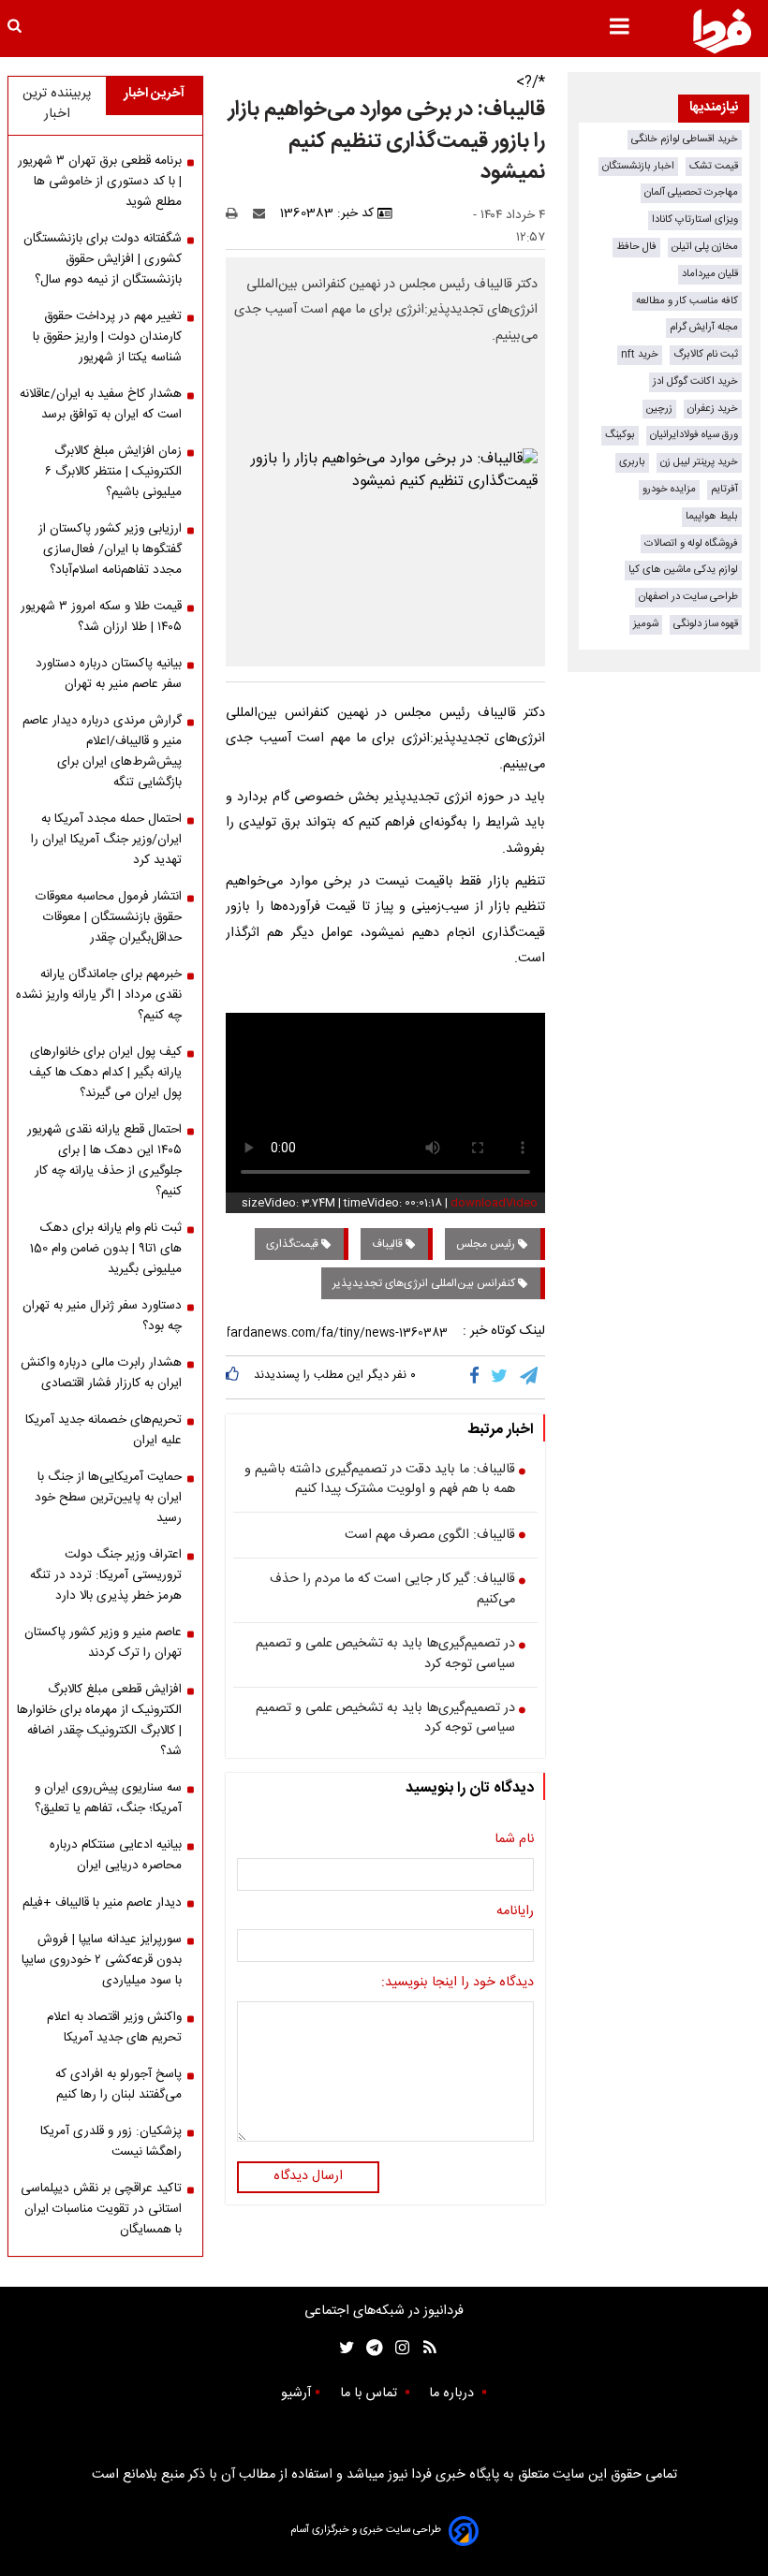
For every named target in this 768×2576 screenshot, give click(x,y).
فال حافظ (636, 247)
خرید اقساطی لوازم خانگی (685, 139)
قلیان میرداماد (710, 274)
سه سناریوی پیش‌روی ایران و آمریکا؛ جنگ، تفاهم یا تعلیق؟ (108, 1798)
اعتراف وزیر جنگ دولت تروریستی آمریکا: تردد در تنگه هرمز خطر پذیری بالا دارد (106, 1575)
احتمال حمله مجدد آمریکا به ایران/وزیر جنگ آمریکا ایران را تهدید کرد (106, 840)
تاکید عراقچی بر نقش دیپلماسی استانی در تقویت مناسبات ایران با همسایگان (101, 2209)
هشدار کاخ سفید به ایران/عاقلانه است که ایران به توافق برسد (101, 404)
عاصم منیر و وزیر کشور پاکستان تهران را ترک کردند (103, 1643)
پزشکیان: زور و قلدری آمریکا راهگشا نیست (111, 2142)
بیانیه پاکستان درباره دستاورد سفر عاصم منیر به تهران (109, 674)
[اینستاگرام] (398, 2348)
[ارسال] (263, 213)
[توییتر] (501, 1377)
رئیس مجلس (487, 1244)
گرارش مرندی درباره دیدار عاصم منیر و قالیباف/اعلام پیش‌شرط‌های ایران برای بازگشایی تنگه (102, 752)
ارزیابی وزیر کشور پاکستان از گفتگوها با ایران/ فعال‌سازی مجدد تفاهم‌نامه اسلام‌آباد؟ (110, 549)
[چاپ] (237, 213)
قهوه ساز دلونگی (706, 624)
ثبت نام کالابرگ (706, 354)
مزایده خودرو (669, 489)
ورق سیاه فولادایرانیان (694, 435)
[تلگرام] (530, 1377)
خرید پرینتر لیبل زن (699, 462)
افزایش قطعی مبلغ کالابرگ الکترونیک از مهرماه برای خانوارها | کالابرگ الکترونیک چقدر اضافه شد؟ (99, 1720)
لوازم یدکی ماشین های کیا (683, 570)
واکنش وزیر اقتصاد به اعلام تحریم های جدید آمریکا (114, 2027)
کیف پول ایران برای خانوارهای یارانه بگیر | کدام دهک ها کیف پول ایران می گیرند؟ (105, 1073)
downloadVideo (494, 1203)
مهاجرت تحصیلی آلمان (691, 192)
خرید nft (640, 354)
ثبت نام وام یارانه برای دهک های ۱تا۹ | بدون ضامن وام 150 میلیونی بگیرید (106, 1249)
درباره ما (453, 2393)
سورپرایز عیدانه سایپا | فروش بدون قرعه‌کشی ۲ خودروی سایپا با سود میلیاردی (102, 1960)
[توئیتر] (343, 2348)
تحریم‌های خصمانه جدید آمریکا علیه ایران (103, 1430)
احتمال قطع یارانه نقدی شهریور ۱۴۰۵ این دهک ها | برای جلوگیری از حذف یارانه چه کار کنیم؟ (104, 1161)
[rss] (424, 2348)
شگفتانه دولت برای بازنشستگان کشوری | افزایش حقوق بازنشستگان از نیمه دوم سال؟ (103, 259)
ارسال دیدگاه (308, 2176)
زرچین (659, 409)
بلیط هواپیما (712, 516)
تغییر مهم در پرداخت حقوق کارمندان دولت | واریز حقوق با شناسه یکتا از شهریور (107, 337)
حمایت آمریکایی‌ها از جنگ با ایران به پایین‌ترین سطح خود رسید (108, 1498)
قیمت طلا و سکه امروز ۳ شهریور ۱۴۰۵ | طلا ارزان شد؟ (101, 617)
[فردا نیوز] (722, 31)
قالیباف (389, 1244)
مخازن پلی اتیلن (705, 247)
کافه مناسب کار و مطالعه (687, 301)
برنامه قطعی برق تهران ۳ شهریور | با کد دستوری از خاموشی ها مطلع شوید (100, 182)
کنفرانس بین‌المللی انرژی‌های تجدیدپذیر (425, 1283)
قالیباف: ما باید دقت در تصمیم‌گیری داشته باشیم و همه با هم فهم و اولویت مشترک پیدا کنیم (380, 1480)
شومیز (646, 624)
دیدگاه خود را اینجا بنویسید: (458, 1983)
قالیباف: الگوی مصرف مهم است (430, 1536)
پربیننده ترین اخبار (57, 104)
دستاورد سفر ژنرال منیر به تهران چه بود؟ (102, 1316)
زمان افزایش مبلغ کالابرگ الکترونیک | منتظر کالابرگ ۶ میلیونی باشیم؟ (113, 472)
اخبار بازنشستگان (638, 166)
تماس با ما (370, 2393)
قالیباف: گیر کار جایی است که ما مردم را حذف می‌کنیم (392, 1590)
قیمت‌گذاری (294, 1244)
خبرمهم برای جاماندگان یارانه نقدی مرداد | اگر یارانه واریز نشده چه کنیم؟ (99, 995)
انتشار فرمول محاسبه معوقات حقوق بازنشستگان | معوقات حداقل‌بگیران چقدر (109, 917)
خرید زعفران (713, 409)
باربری (632, 462)
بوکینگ (620, 435)
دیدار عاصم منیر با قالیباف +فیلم (102, 1903)
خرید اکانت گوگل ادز (695, 381)
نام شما (514, 1840)
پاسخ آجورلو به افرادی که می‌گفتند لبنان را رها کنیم (118, 2085)
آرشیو (296, 2393)
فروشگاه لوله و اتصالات (691, 543)
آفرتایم (724, 489)
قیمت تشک (714, 166)
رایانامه (515, 1912)
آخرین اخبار (154, 94)
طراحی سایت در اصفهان (688, 597)
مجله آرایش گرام (704, 327)
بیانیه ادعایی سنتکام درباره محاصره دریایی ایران (116, 1855)
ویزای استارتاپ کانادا (695, 220)
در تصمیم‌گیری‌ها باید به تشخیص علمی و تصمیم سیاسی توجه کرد (385, 1654)
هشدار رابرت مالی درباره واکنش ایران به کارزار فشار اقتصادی (101, 1373)
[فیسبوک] (478, 1377)
